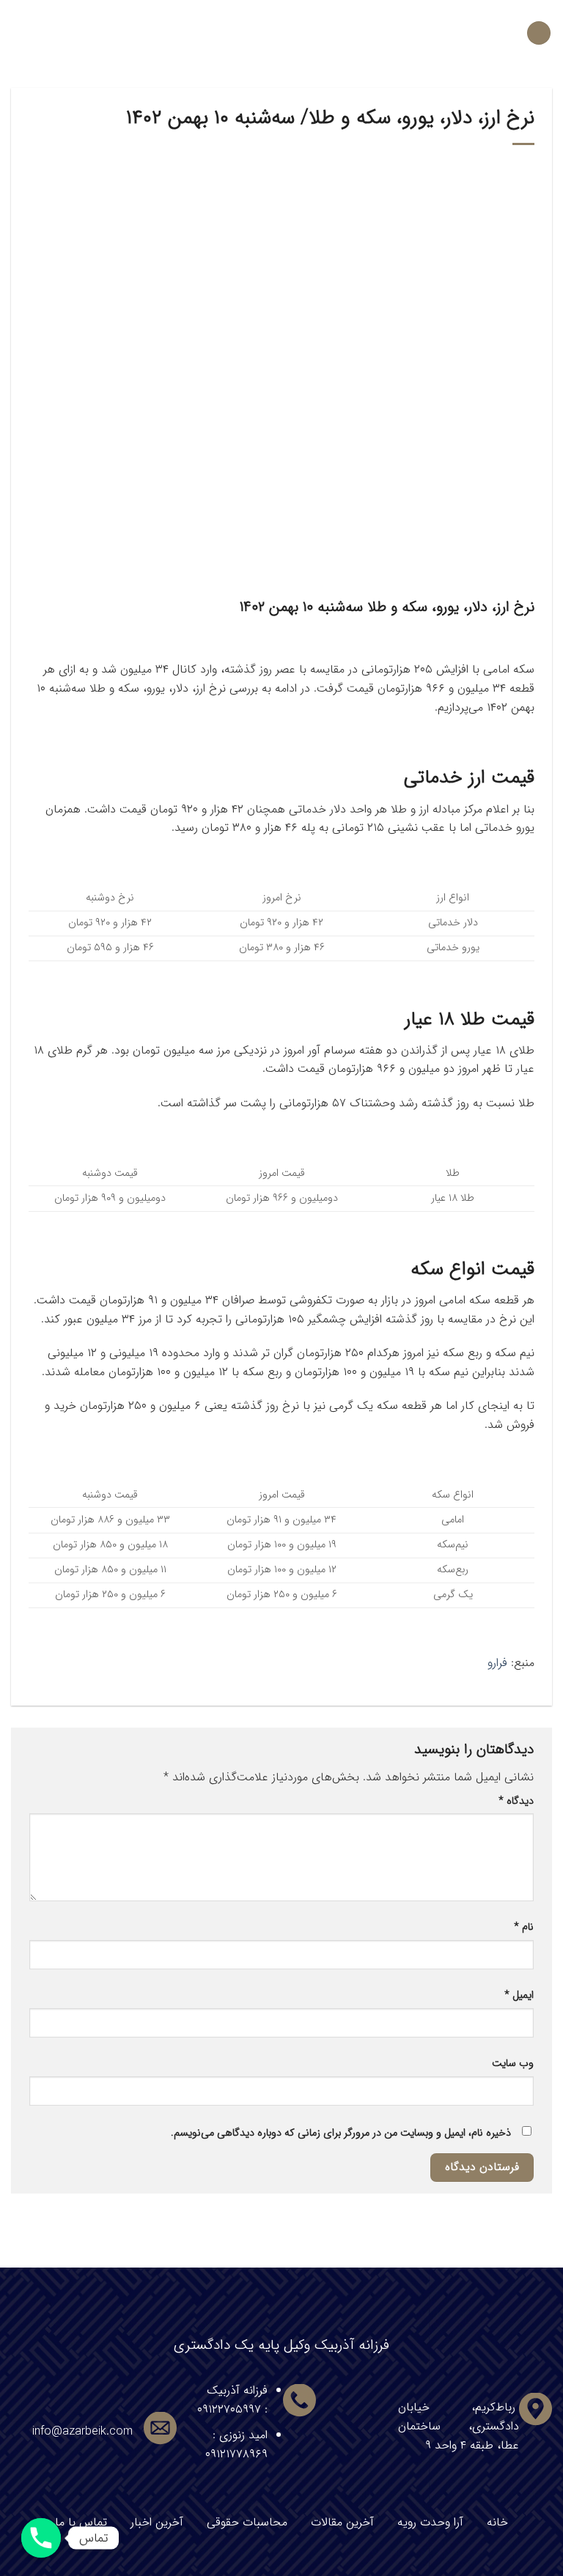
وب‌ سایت (513, 2064)
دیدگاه (516, 1801)
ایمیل (519, 1995)
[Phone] (41, 2538)
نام (524, 1927)
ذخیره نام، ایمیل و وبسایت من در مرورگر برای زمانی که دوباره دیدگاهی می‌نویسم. (341, 2133)
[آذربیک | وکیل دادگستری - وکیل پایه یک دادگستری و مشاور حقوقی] (282, 33)
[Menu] (539, 33)
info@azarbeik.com (82, 2431)
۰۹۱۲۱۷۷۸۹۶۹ (236, 2454)
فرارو (497, 1663)
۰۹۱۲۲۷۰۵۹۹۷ (229, 2409)
